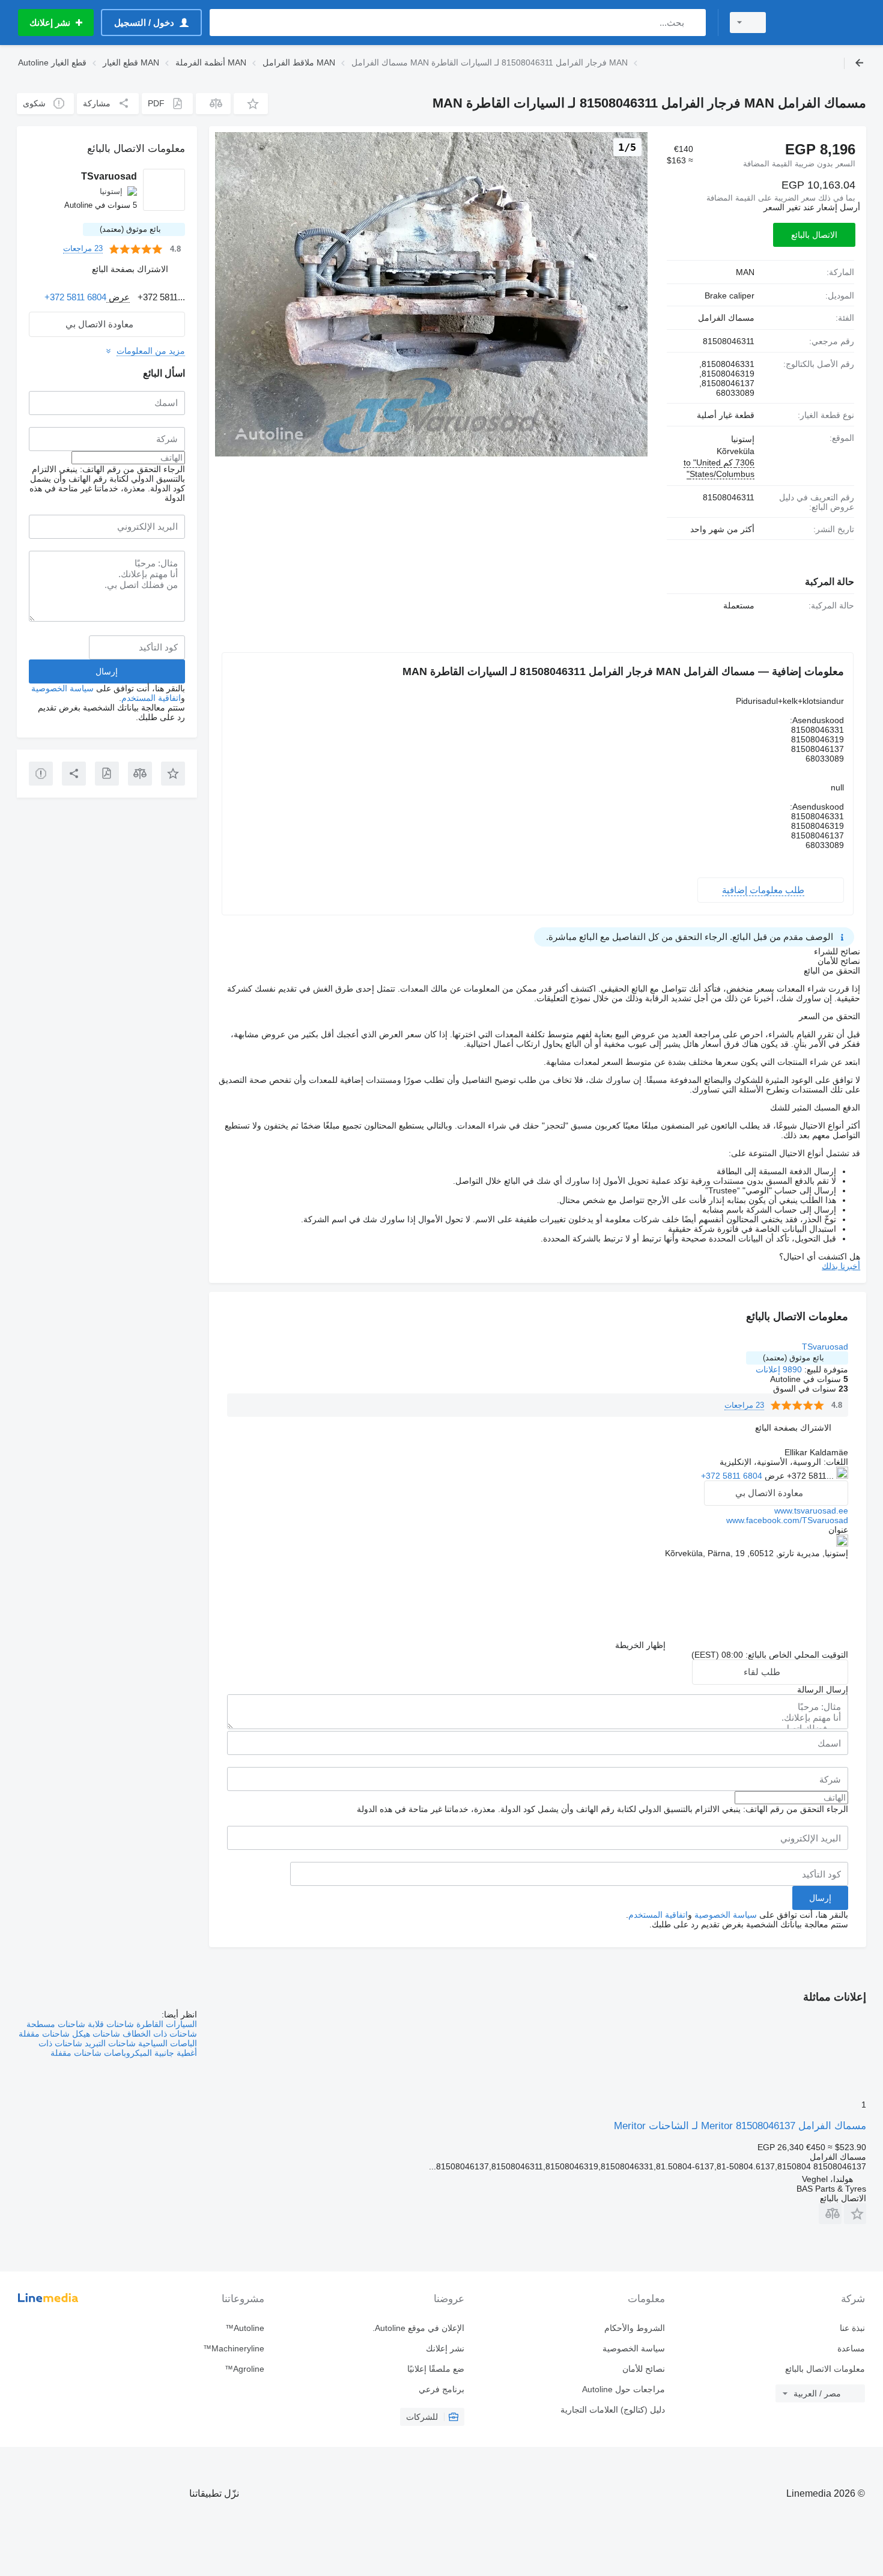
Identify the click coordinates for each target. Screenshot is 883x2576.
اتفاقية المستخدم (658, 1915)
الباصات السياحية (166, 2043)
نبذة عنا (852, 2328)
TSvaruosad (825, 1347)
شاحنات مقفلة (44, 2034)
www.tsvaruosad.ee (811, 1511)
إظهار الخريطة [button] (640, 1645)
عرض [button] (773, 1476)
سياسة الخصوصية (726, 1915)
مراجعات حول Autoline (623, 2389)
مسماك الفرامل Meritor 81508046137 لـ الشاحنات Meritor (740, 2126)
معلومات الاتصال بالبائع (825, 2369)
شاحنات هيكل (95, 2034)
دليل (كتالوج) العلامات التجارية (612, 2410)
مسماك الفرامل (726, 318)
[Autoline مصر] (823, 23)
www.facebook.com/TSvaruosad (787, 1520)
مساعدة (851, 2348)
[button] (251, 104)
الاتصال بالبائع (814, 235)
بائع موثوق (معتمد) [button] (793, 1358)
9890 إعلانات (779, 1369)
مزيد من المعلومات (151, 351)
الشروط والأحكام (634, 2328)
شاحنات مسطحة (56, 2024)
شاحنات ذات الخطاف (159, 2034)
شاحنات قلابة (110, 2024)
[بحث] (694, 23)
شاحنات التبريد (109, 2043)
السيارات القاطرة (165, 2024)
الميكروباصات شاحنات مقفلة (101, 2053)
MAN (745, 272)
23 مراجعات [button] (744, 1405)
